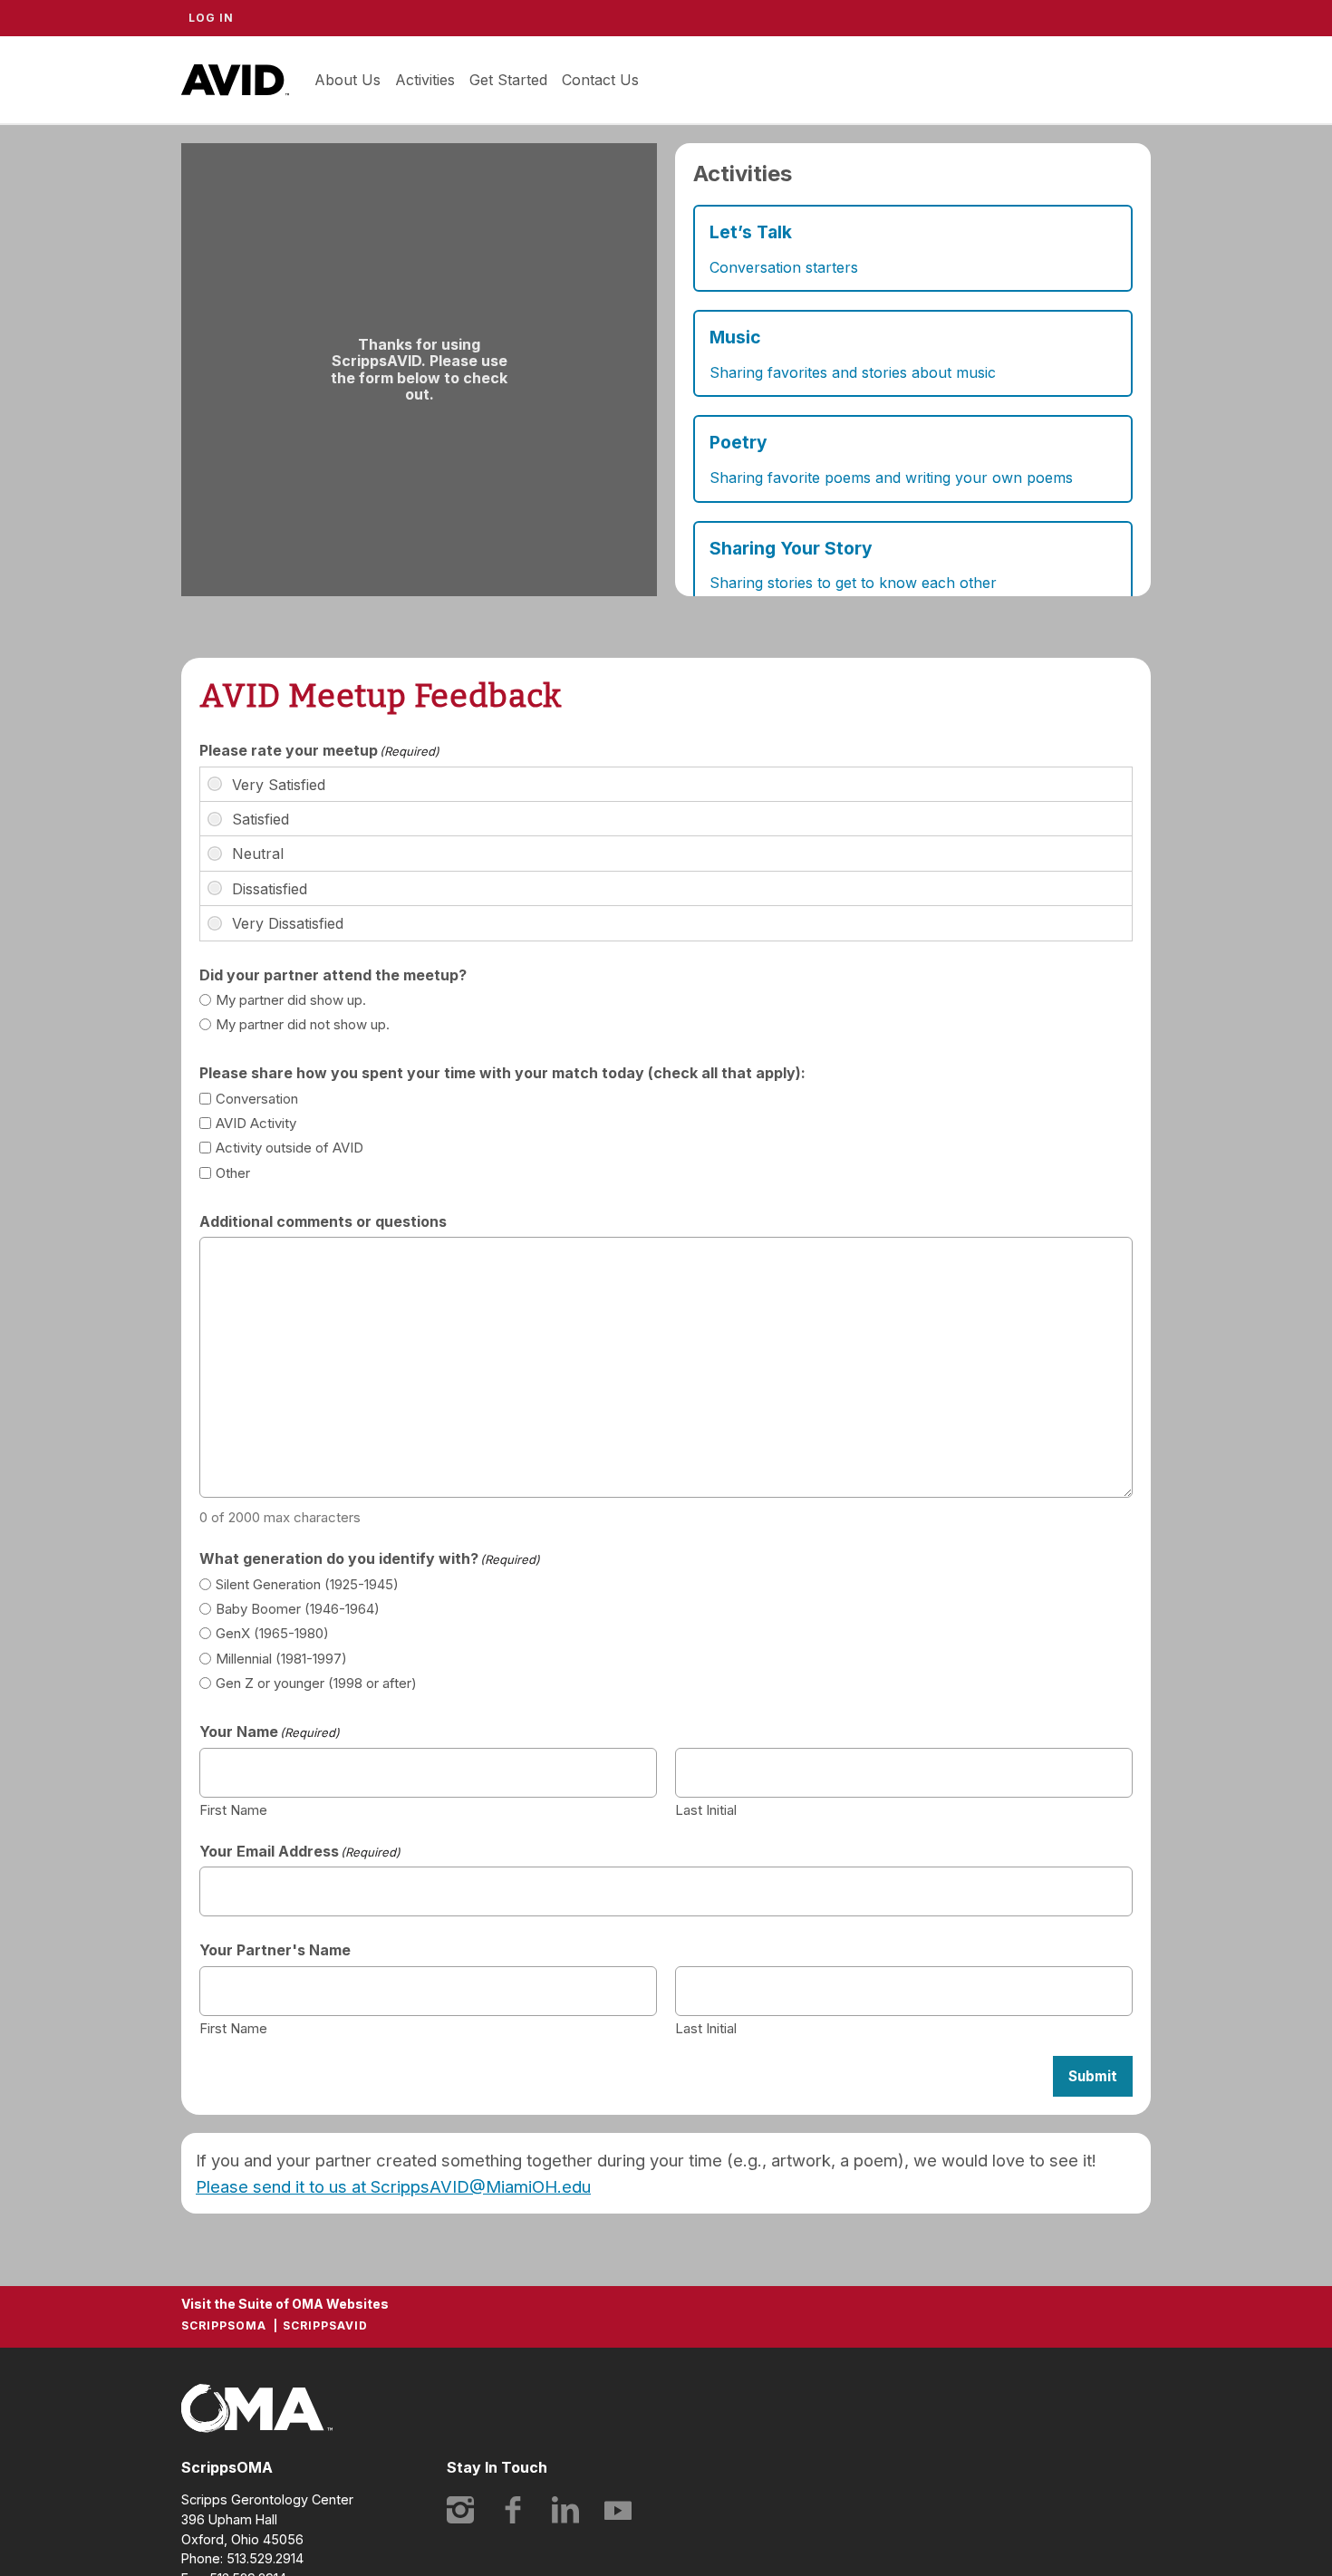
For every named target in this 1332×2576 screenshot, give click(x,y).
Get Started (508, 80)
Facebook (513, 2510)
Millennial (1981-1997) (281, 1659)
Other (233, 1173)
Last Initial (706, 1809)
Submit (1093, 2076)
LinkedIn (565, 2510)
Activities (425, 80)
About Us (347, 80)
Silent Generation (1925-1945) (307, 1584)
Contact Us (600, 80)
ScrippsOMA (224, 2325)
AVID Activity (256, 1123)
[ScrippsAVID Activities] (913, 370)
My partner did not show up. (303, 1024)
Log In (211, 18)
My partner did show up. (291, 1000)
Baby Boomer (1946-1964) (298, 1609)
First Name (233, 1809)
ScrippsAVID (235, 80)
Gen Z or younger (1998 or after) (316, 1683)
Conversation (257, 1099)
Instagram (460, 2510)
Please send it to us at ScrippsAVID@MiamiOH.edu (393, 2186)
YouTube (618, 2510)
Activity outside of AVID (290, 1148)
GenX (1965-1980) (272, 1633)
